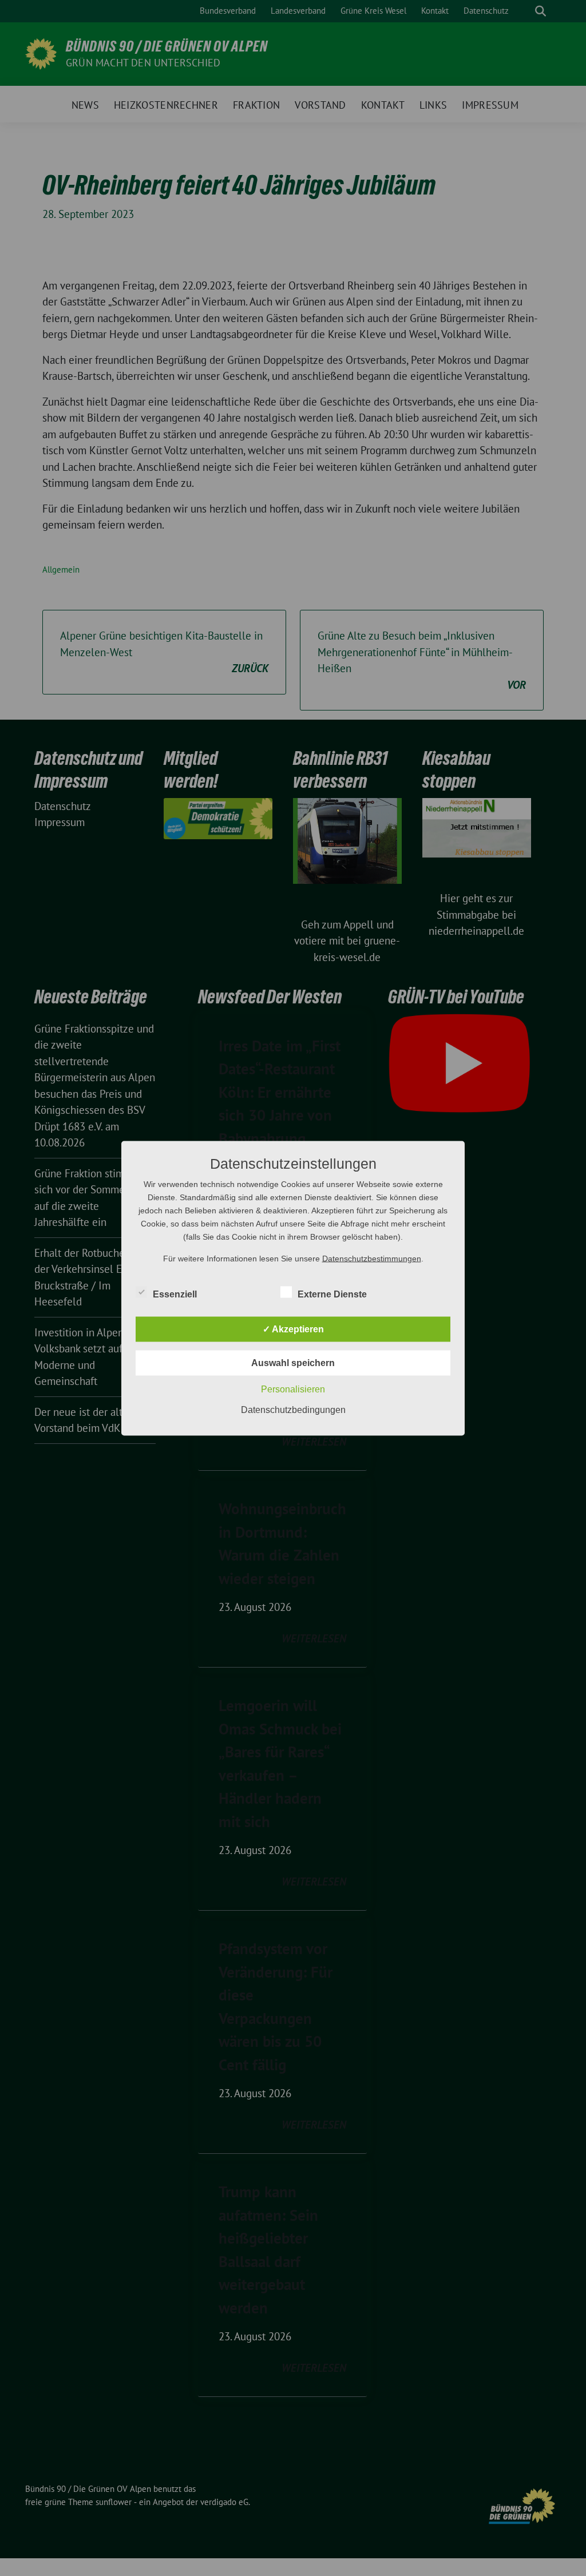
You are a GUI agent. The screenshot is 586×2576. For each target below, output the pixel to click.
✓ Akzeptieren (293, 1329)
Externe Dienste (332, 1294)
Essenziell (175, 1294)
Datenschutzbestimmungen (372, 1258)
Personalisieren (293, 1389)
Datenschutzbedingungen (293, 1409)
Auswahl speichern (293, 1362)
